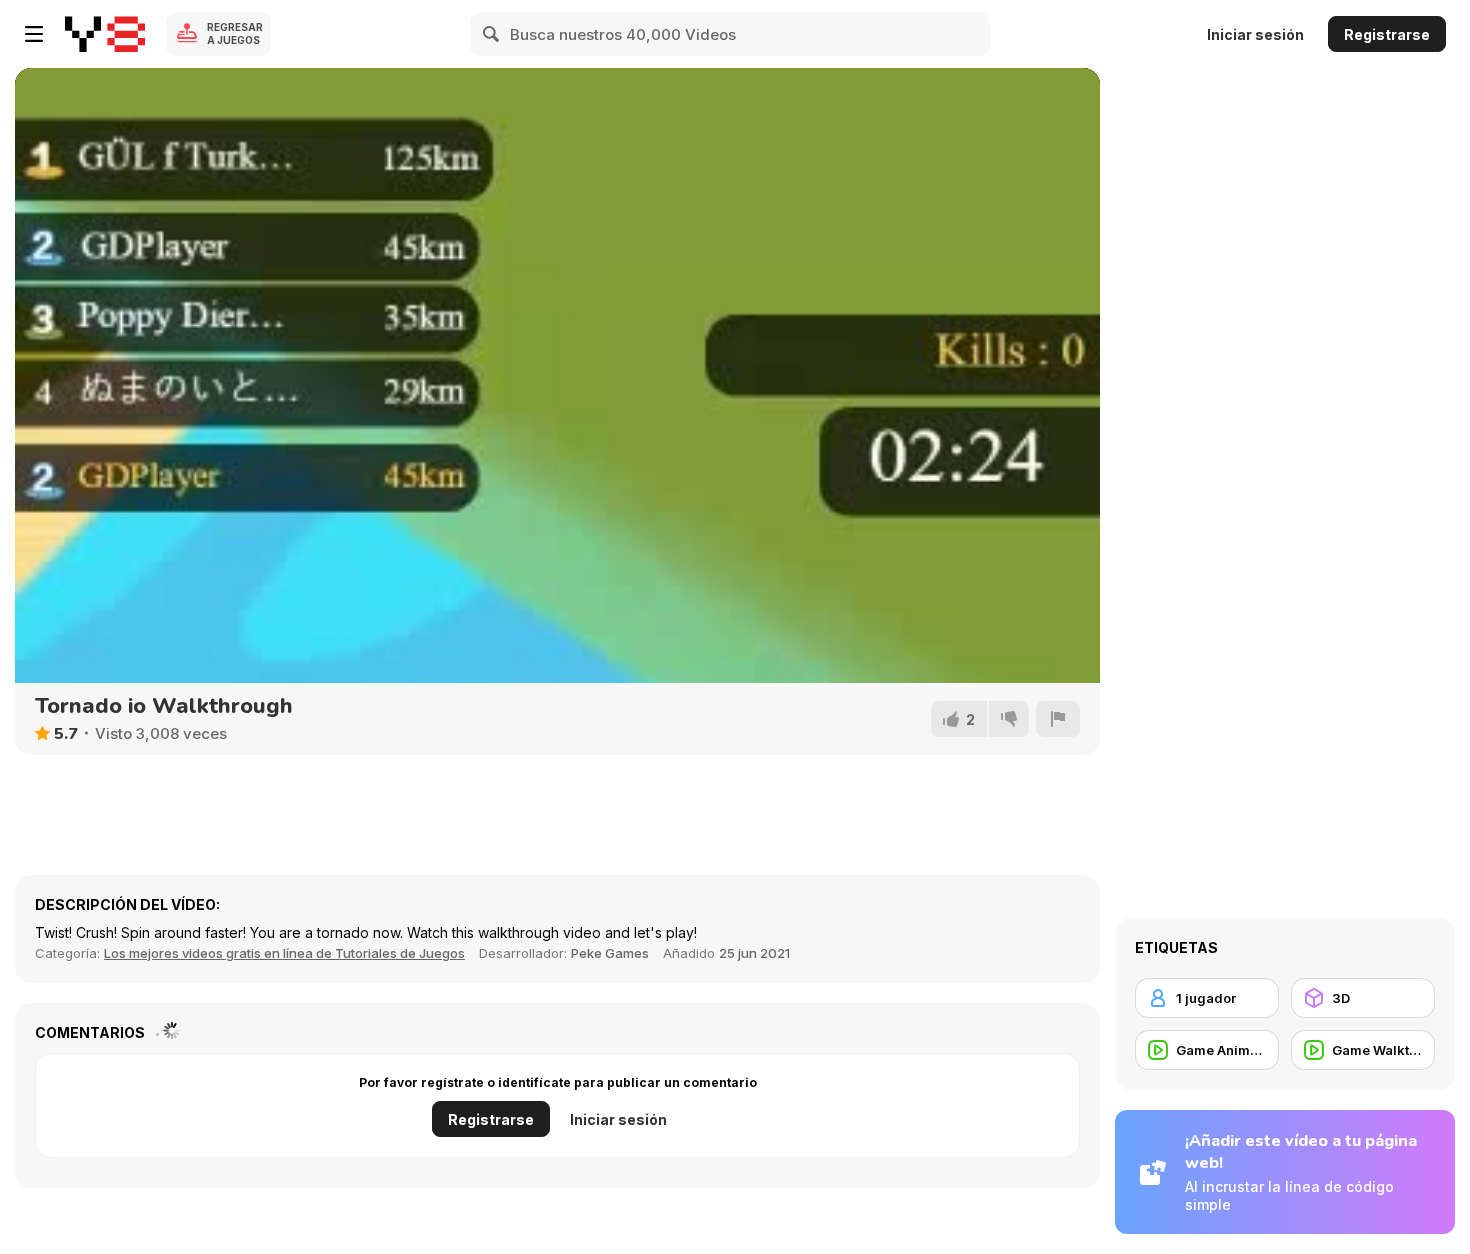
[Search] (492, 34)
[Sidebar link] (34, 34)
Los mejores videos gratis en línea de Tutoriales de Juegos (284, 953)
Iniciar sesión (1255, 34)
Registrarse (1387, 34)
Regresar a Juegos (235, 33)
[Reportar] (1058, 719)
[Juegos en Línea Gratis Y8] (105, 34)
